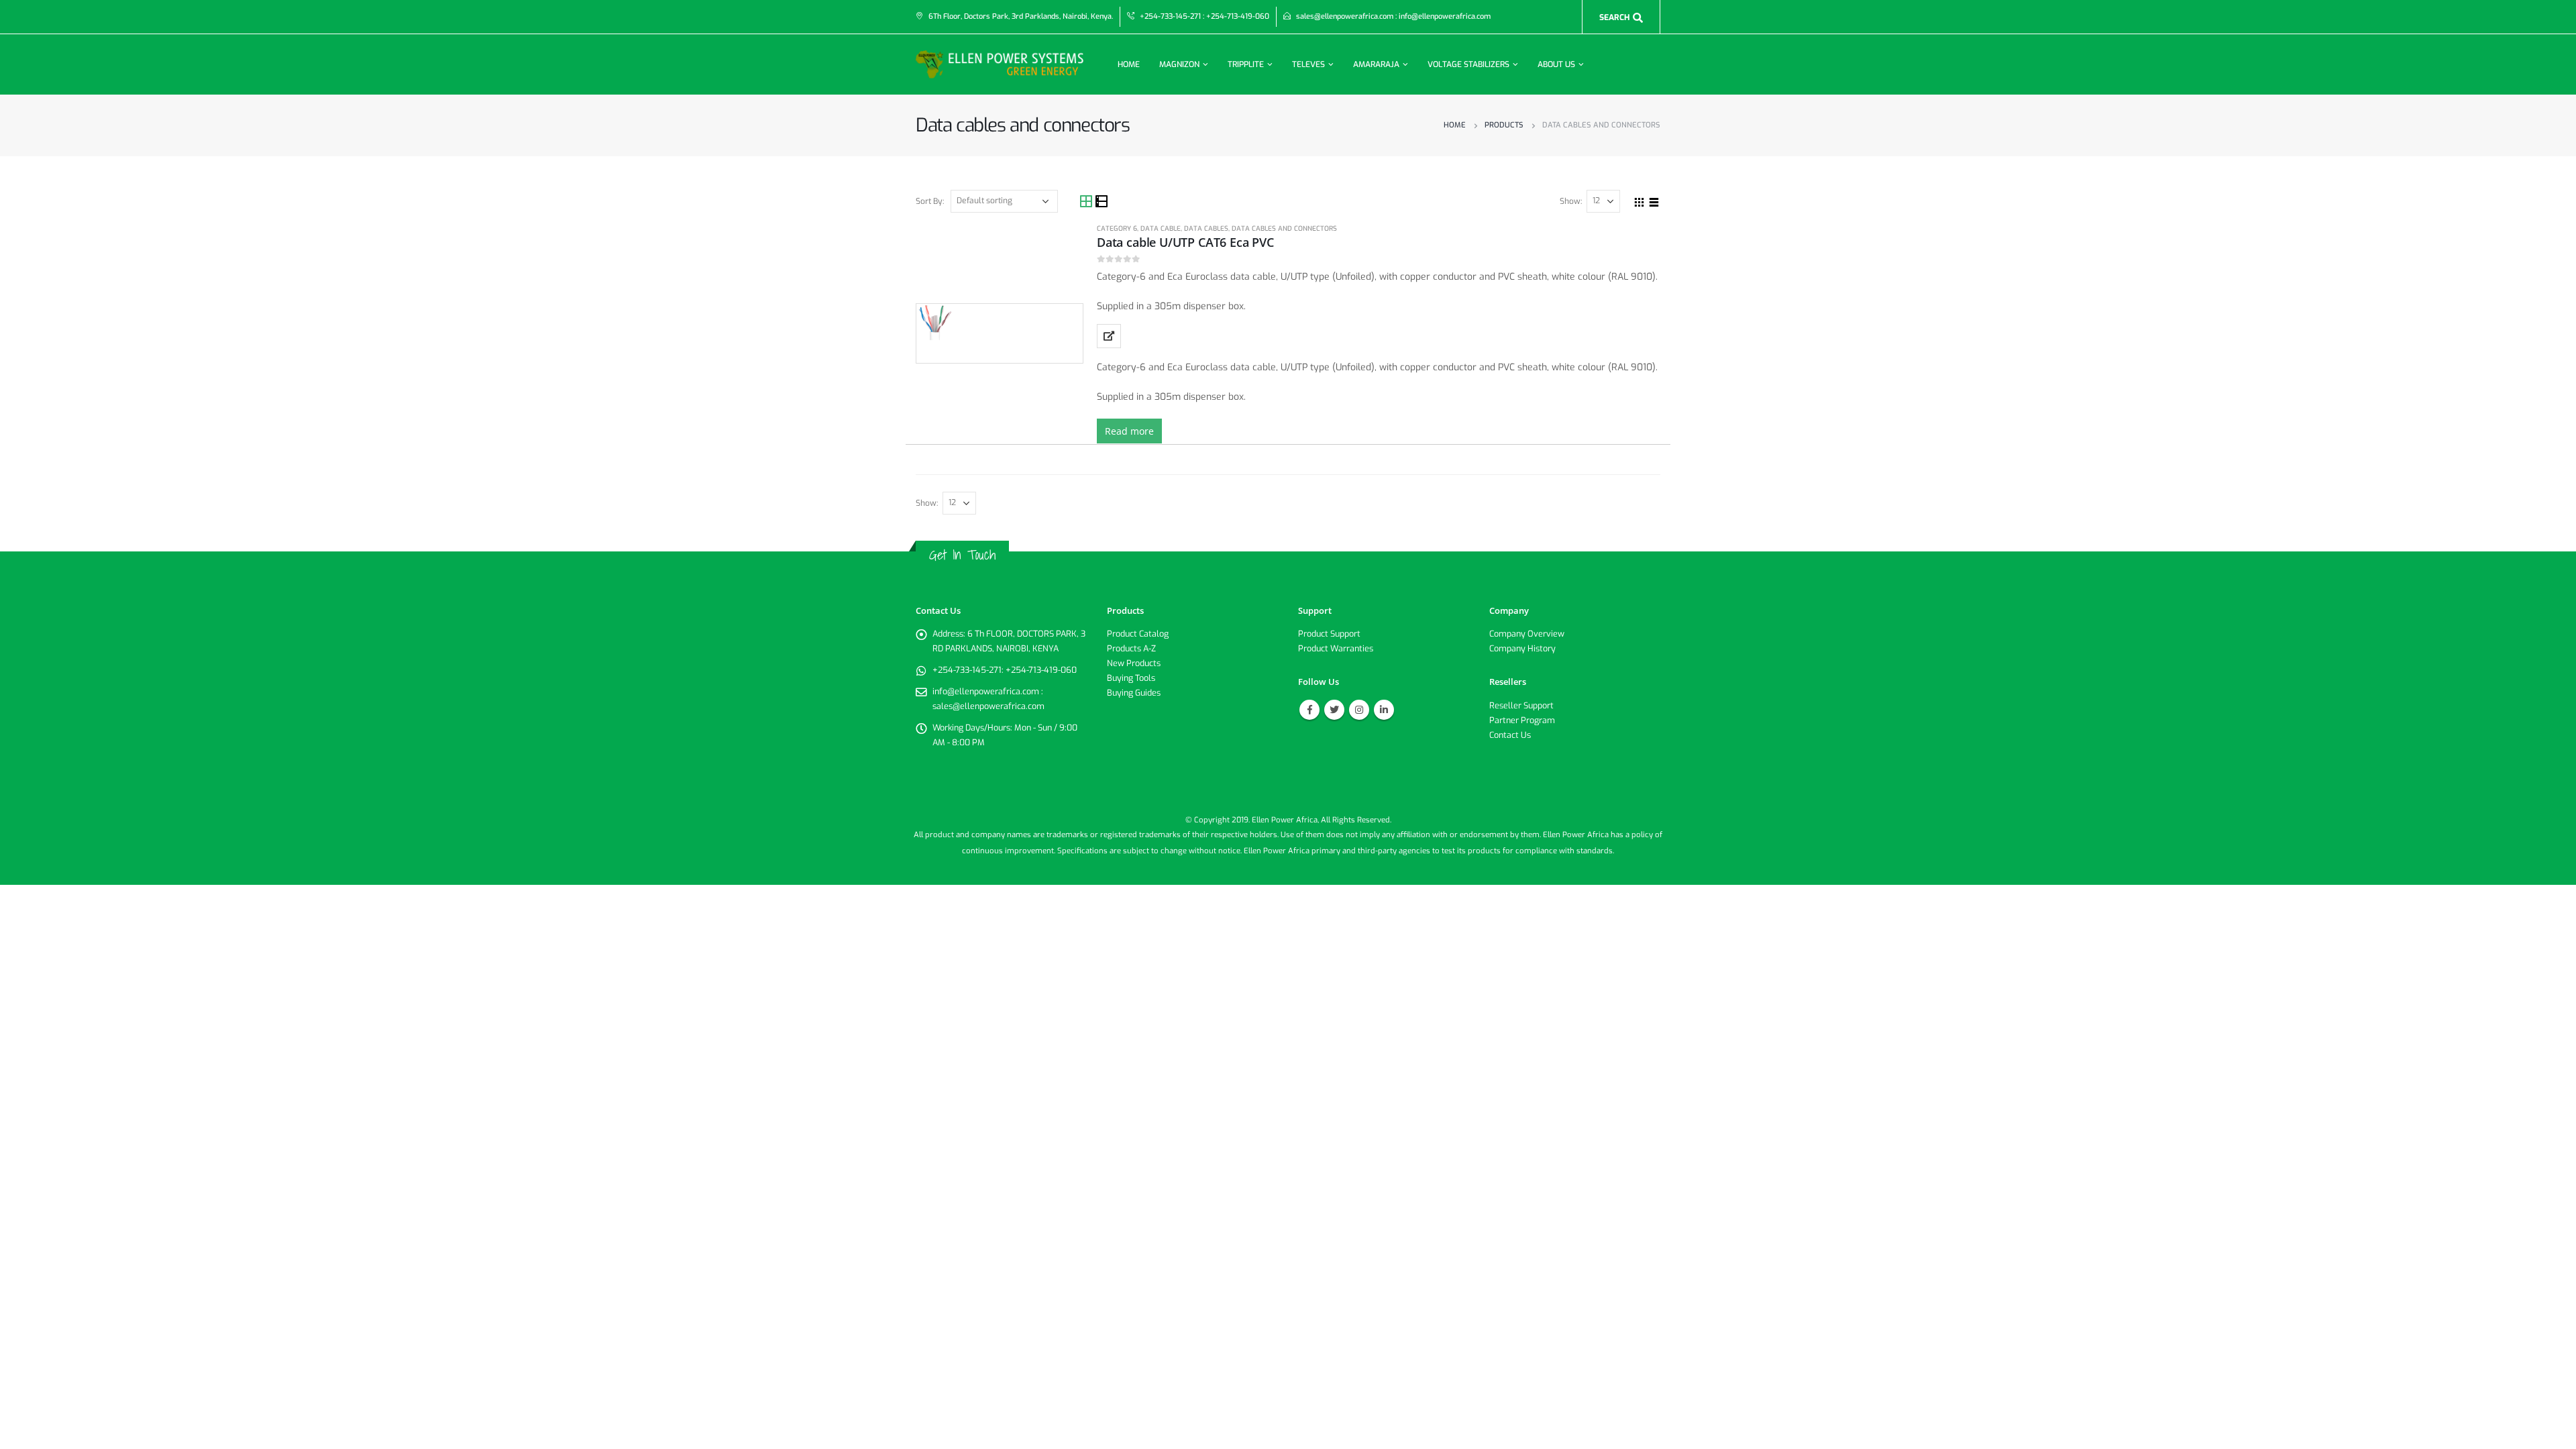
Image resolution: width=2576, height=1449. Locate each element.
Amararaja (1376, 64)
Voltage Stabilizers (1468, 64)
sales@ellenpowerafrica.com (988, 706)
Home (1129, 64)
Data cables (1206, 228)
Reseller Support (1521, 705)
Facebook (1309, 710)
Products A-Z (1131, 648)
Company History (1522, 648)
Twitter (1334, 710)
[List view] (1102, 202)
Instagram (1359, 710)
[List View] (1654, 201)
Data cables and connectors (1284, 228)
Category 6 (1117, 228)
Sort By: (930, 201)
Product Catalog (1138, 634)
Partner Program (1522, 720)
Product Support (1329, 634)
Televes (1308, 64)
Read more (1129, 431)
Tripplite (1246, 64)
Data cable (1161, 228)
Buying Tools (1131, 678)
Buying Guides (1134, 693)
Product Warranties (1336, 648)
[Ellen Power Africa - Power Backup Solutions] (1000, 64)
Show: (1571, 201)
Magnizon (1179, 64)
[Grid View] (1640, 201)
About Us (1556, 64)
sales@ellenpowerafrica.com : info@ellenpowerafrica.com (1393, 16)
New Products (1134, 663)
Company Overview (1527, 634)
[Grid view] (1087, 202)
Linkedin (1384, 710)
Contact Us (1510, 735)
